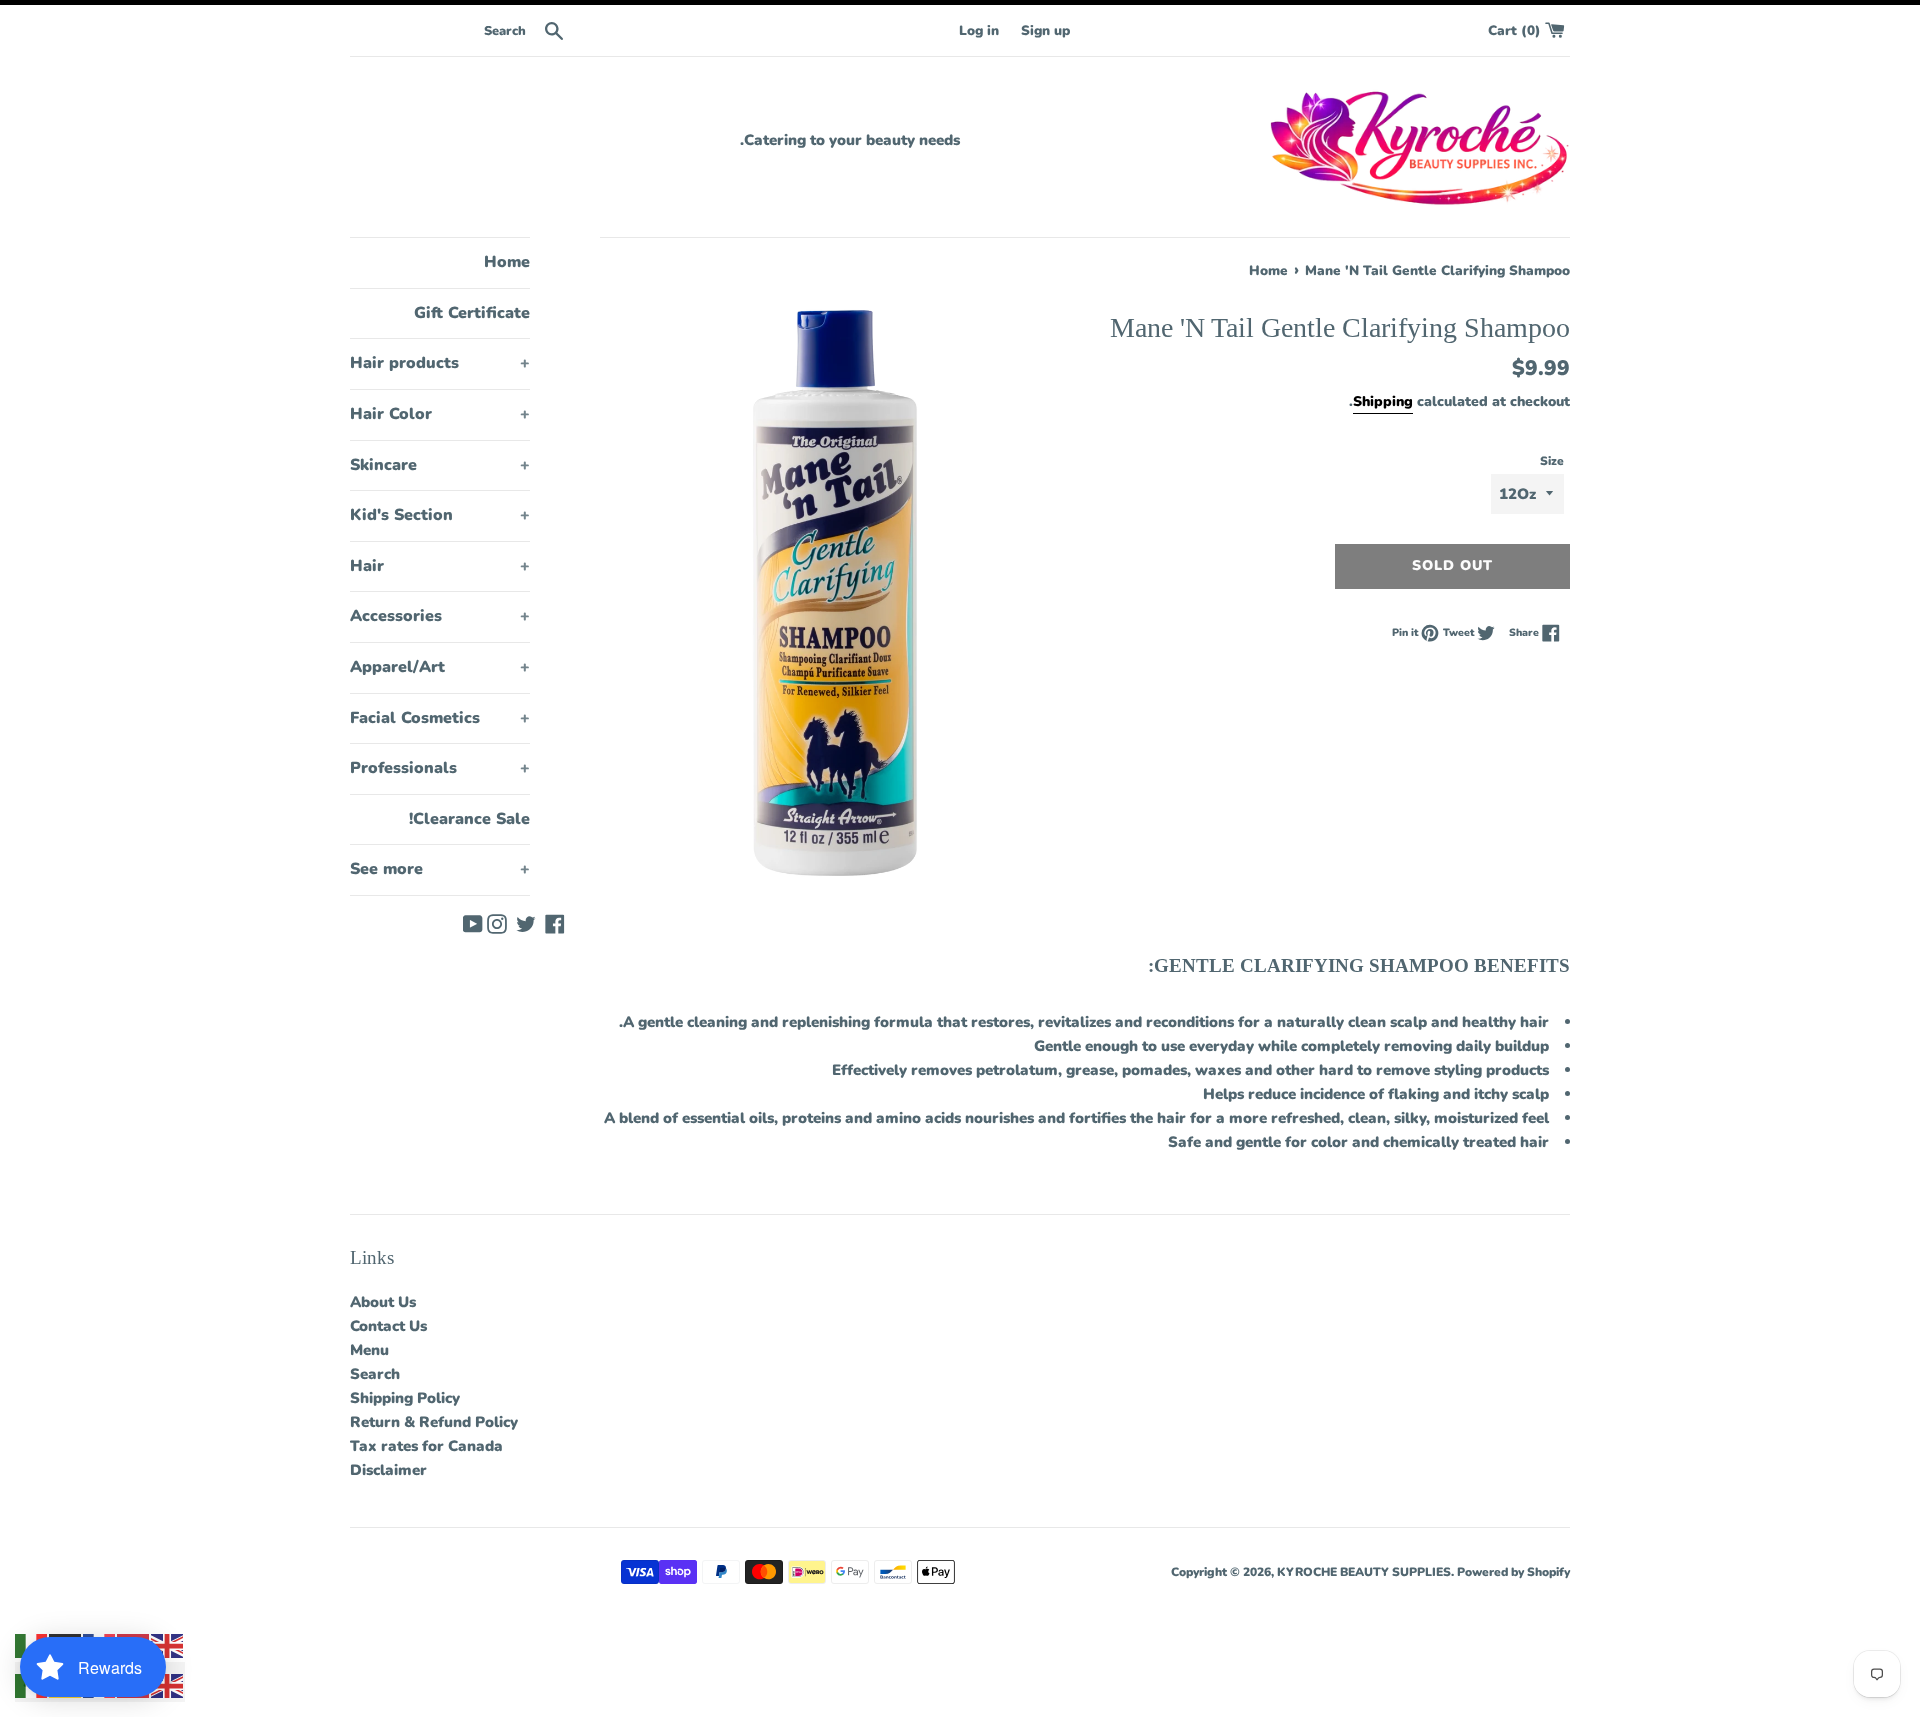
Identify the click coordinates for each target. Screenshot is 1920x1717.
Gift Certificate (472, 313)
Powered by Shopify (1513, 1572)
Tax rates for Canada (426, 1446)
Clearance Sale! (469, 819)
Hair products (440, 363)
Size (1552, 461)
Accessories (440, 616)
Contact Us (388, 1326)
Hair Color (440, 414)
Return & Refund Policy (434, 1422)
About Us (383, 1302)
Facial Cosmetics (440, 718)
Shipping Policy (405, 1398)
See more (440, 869)
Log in (979, 30)
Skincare (440, 465)
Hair (440, 566)
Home (507, 262)
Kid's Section (440, 515)
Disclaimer (388, 1470)
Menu (369, 1350)
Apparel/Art (440, 667)
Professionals (440, 768)
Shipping (1383, 401)
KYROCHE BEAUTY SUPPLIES (1364, 1572)
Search (375, 1374)
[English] (168, 1645)
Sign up (1045, 30)
